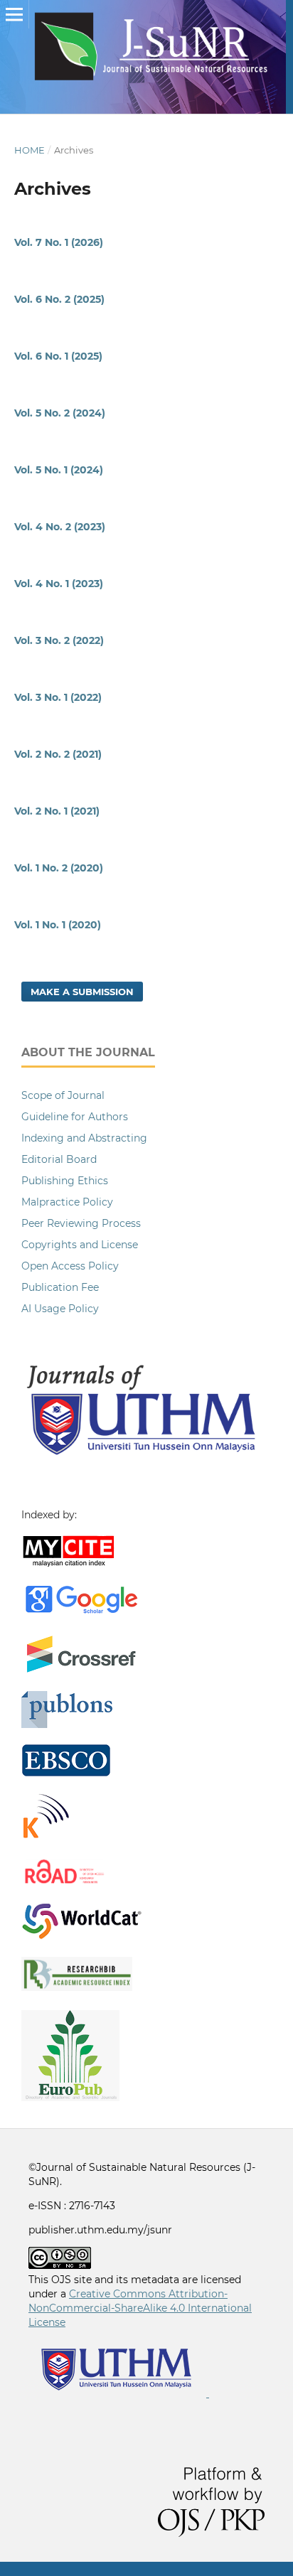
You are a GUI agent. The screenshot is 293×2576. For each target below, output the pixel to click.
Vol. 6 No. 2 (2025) (59, 299)
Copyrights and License (80, 1245)
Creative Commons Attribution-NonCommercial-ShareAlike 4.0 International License (140, 2308)
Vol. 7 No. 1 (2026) (59, 242)
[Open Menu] (14, 14)
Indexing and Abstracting (84, 1138)
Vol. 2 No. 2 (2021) (58, 754)
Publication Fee (60, 1287)
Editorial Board (59, 1159)
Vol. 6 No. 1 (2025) (58, 356)
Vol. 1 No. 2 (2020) (59, 868)
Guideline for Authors (75, 1117)
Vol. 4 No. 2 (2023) (60, 527)
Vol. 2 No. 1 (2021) (57, 811)
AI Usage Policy (60, 1309)
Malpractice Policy (67, 1202)
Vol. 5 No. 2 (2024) (60, 413)
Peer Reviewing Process (81, 1223)
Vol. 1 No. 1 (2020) (58, 925)
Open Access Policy (70, 1266)
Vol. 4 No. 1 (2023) (59, 584)
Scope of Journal (63, 1095)
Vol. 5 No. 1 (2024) (59, 470)
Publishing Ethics (65, 1181)
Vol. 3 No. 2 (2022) (59, 640)
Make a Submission (82, 992)
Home (30, 150)
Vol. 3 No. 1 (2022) (58, 697)
